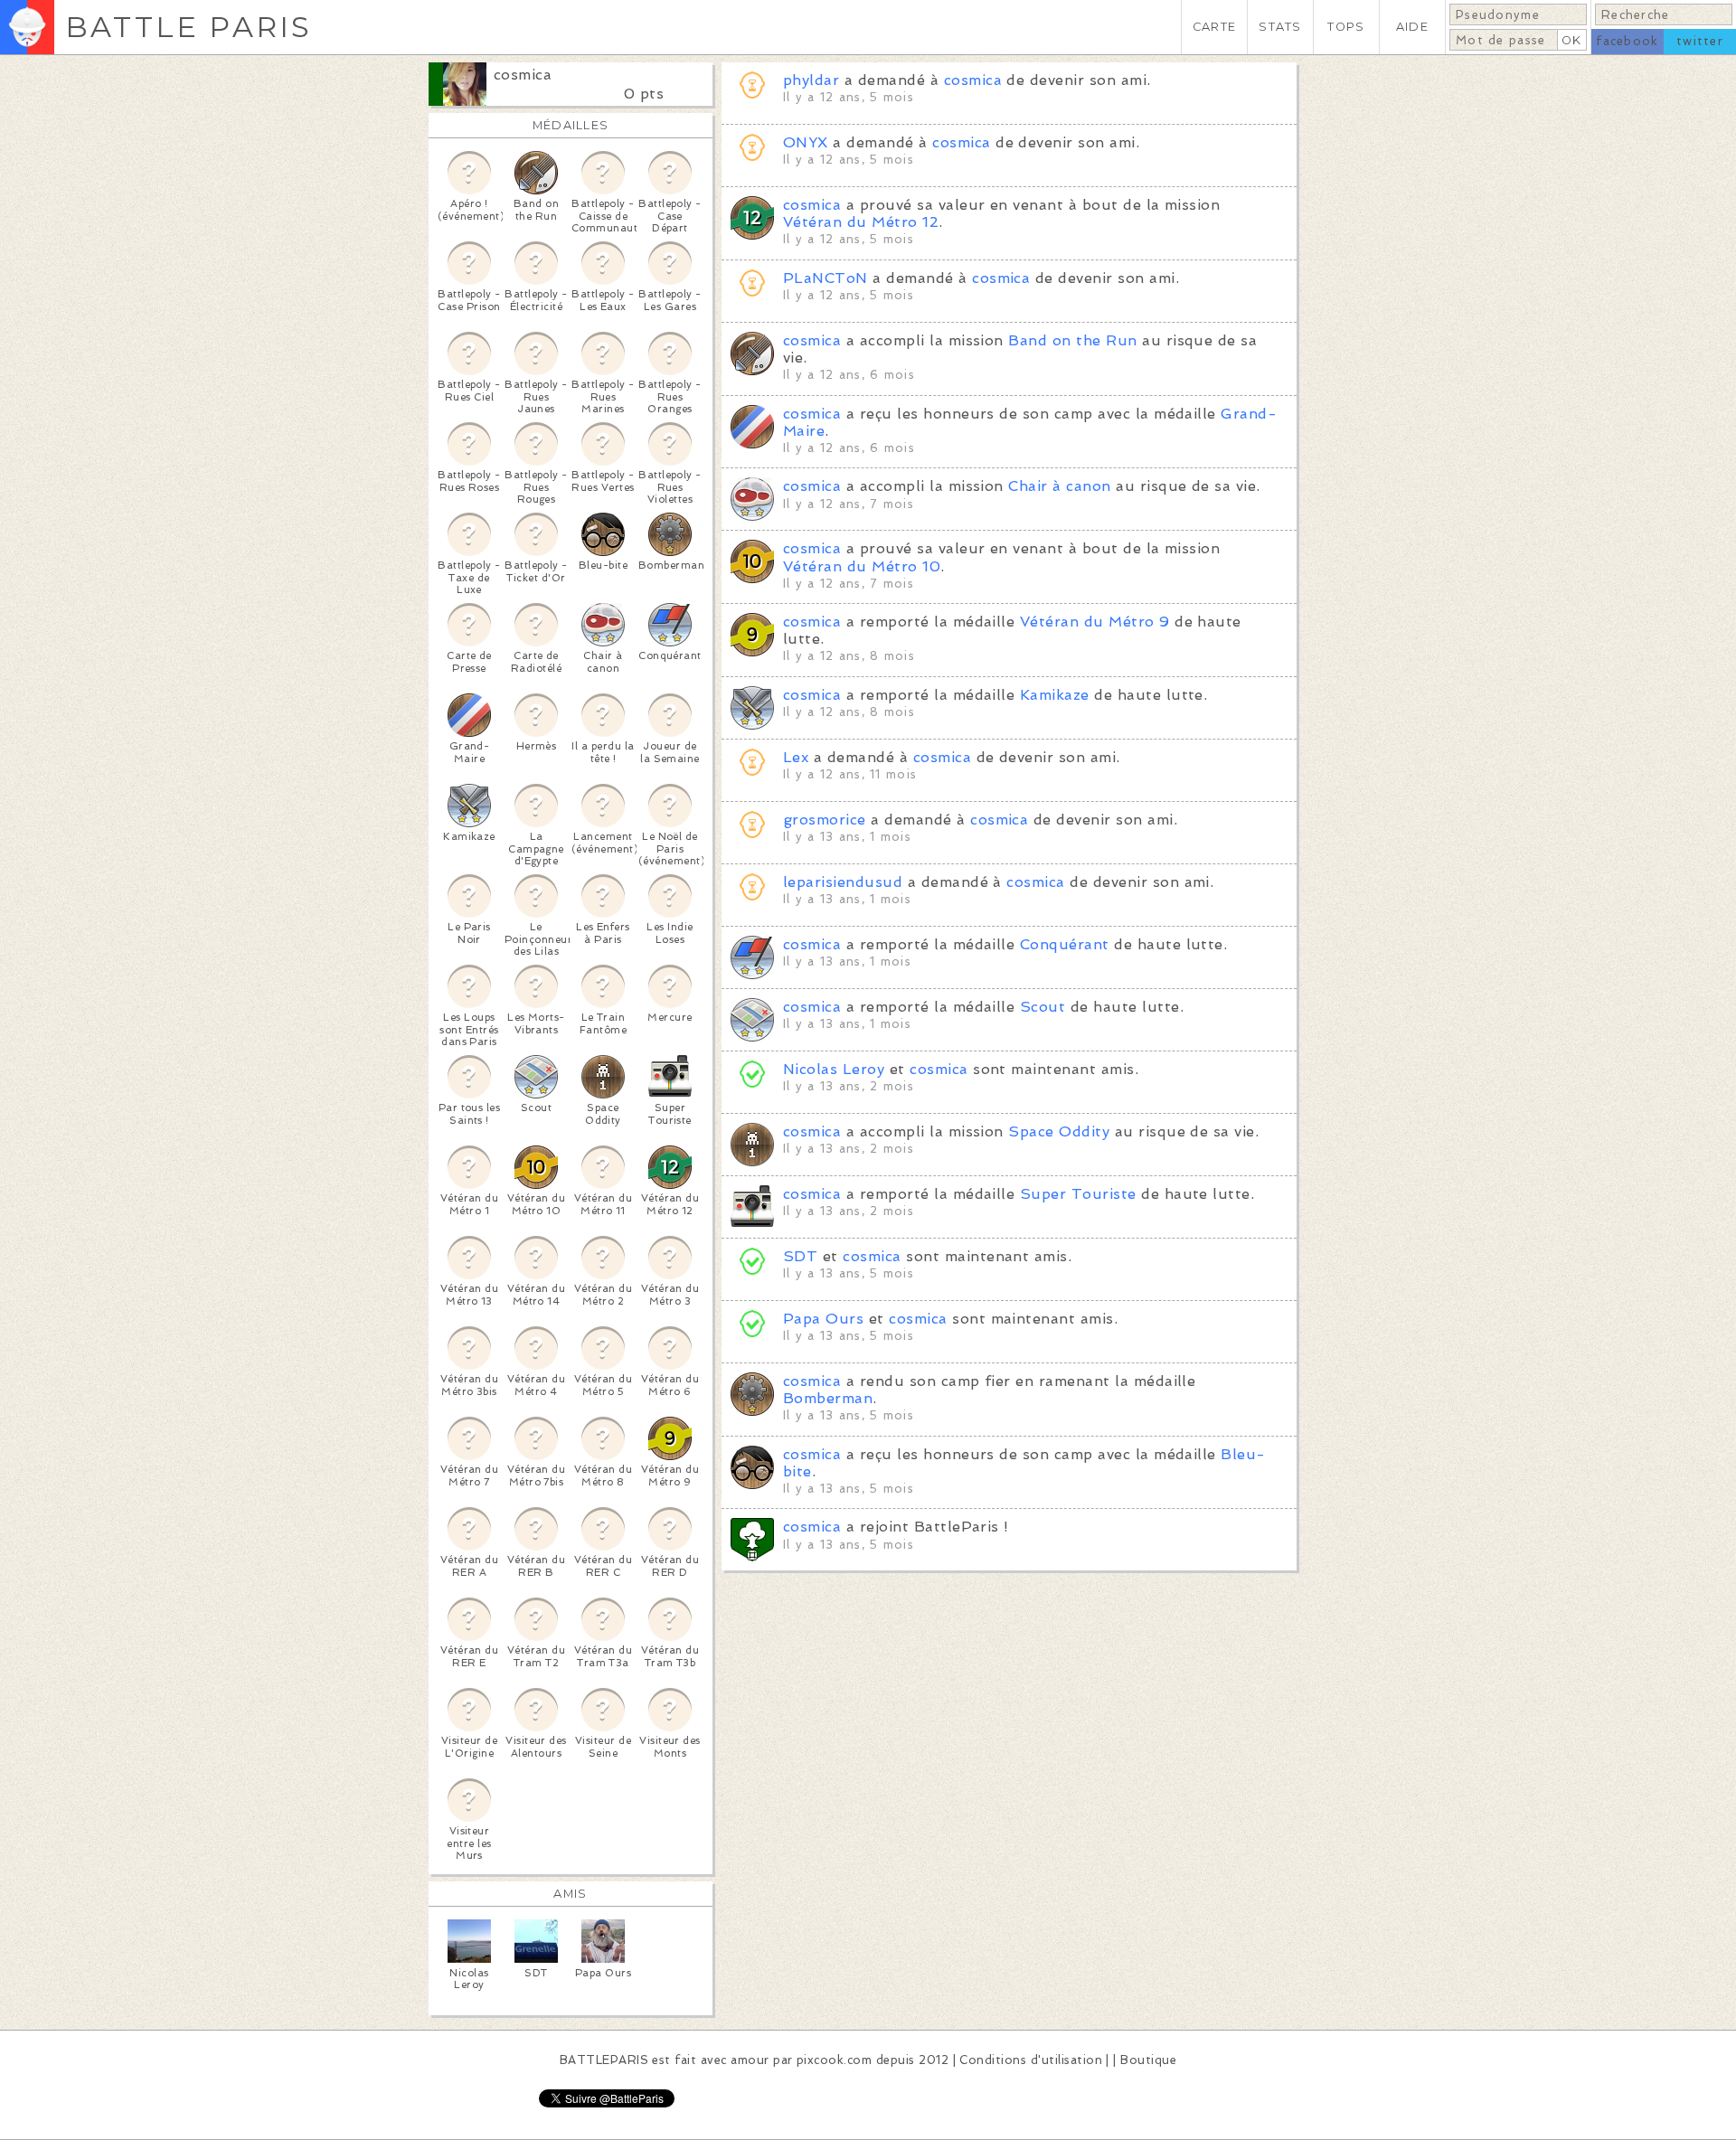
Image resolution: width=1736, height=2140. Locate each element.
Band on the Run (1072, 340)
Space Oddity (1059, 1131)
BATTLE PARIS (189, 27)
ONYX (806, 142)
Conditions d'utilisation (1031, 2060)
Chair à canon (1059, 486)
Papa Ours (823, 1319)
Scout (1043, 1007)
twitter (1700, 41)
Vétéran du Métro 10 (862, 566)
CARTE (1214, 27)
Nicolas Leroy (834, 1069)
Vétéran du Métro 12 (861, 222)
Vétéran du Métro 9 (1095, 622)
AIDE (1412, 27)
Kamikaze (1055, 695)
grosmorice (825, 820)
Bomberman (828, 1398)
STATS (1280, 27)
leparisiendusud (843, 882)
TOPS (1346, 27)
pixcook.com (834, 2060)
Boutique (1148, 2060)
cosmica (523, 75)
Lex (796, 757)
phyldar (811, 80)
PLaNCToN (826, 278)
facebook (1627, 41)
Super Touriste (1078, 1194)
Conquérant (1065, 944)
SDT (800, 1256)
